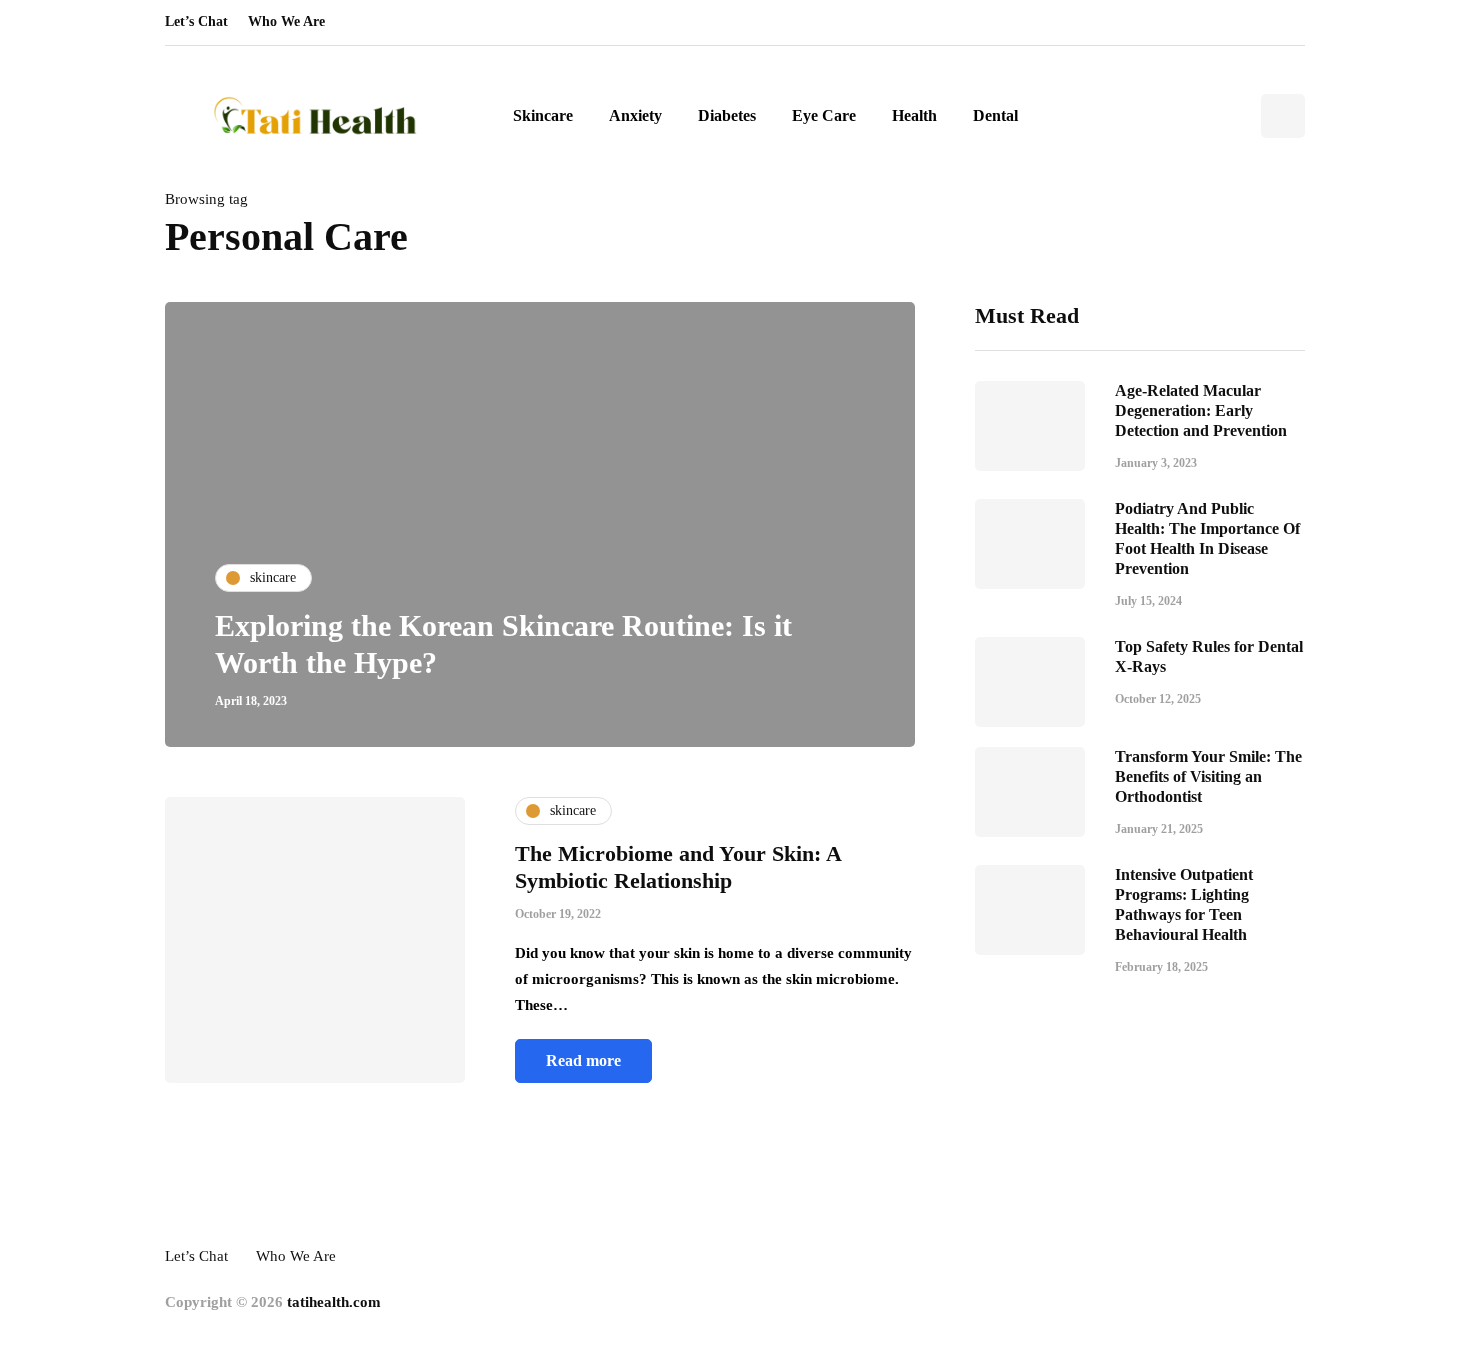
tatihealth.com (334, 1302)
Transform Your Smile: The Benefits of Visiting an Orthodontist (1208, 775)
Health (914, 115)
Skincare (543, 115)
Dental (995, 115)
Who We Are (286, 21)
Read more (583, 1060)
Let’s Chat (196, 21)
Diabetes (727, 115)
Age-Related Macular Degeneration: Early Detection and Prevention (1201, 409)
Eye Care (824, 115)
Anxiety (635, 115)
